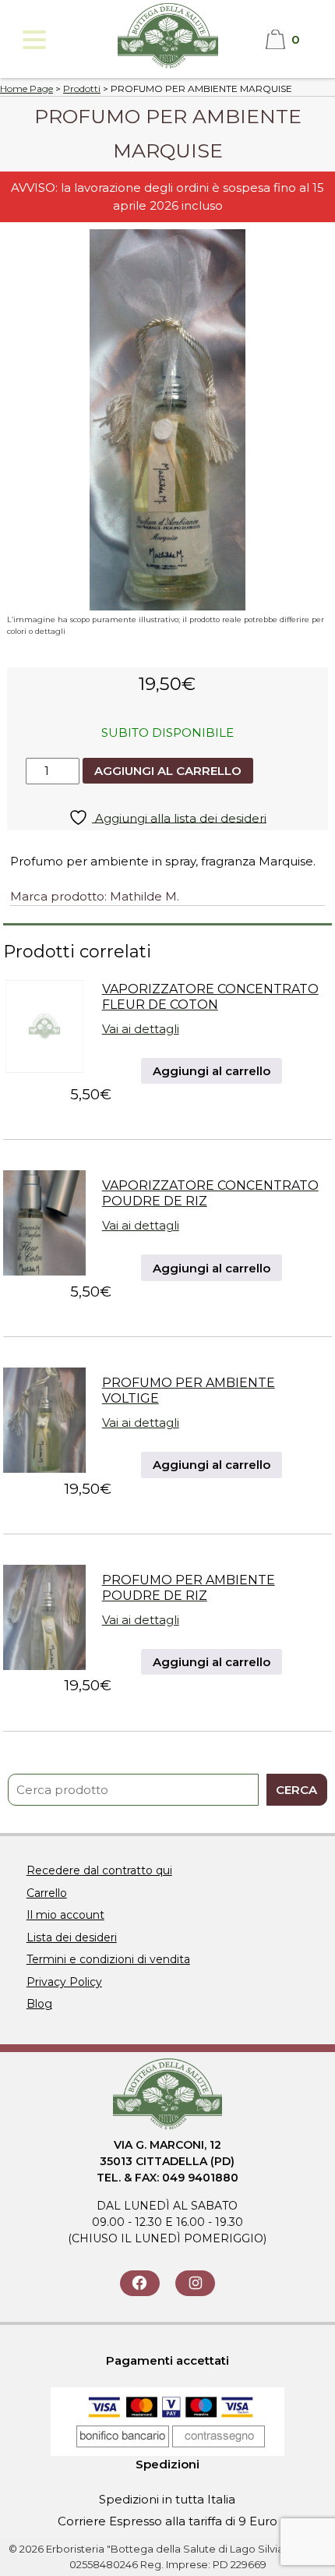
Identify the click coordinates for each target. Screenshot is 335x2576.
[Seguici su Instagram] (195, 2283)
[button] (33, 39)
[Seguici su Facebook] (140, 2283)
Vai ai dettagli (141, 1029)
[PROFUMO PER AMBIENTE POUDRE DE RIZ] (44, 1666)
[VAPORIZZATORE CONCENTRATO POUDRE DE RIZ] (44, 1271)
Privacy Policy (64, 1982)
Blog (39, 2004)
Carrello (47, 1893)
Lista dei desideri (72, 1937)
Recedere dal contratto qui (99, 1870)
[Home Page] (168, 67)
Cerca (296, 1790)
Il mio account (65, 1915)
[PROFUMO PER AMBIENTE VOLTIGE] (44, 1468)
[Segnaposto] (44, 1075)
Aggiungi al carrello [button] (212, 1071)
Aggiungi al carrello (168, 771)
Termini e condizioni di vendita (108, 1959)
